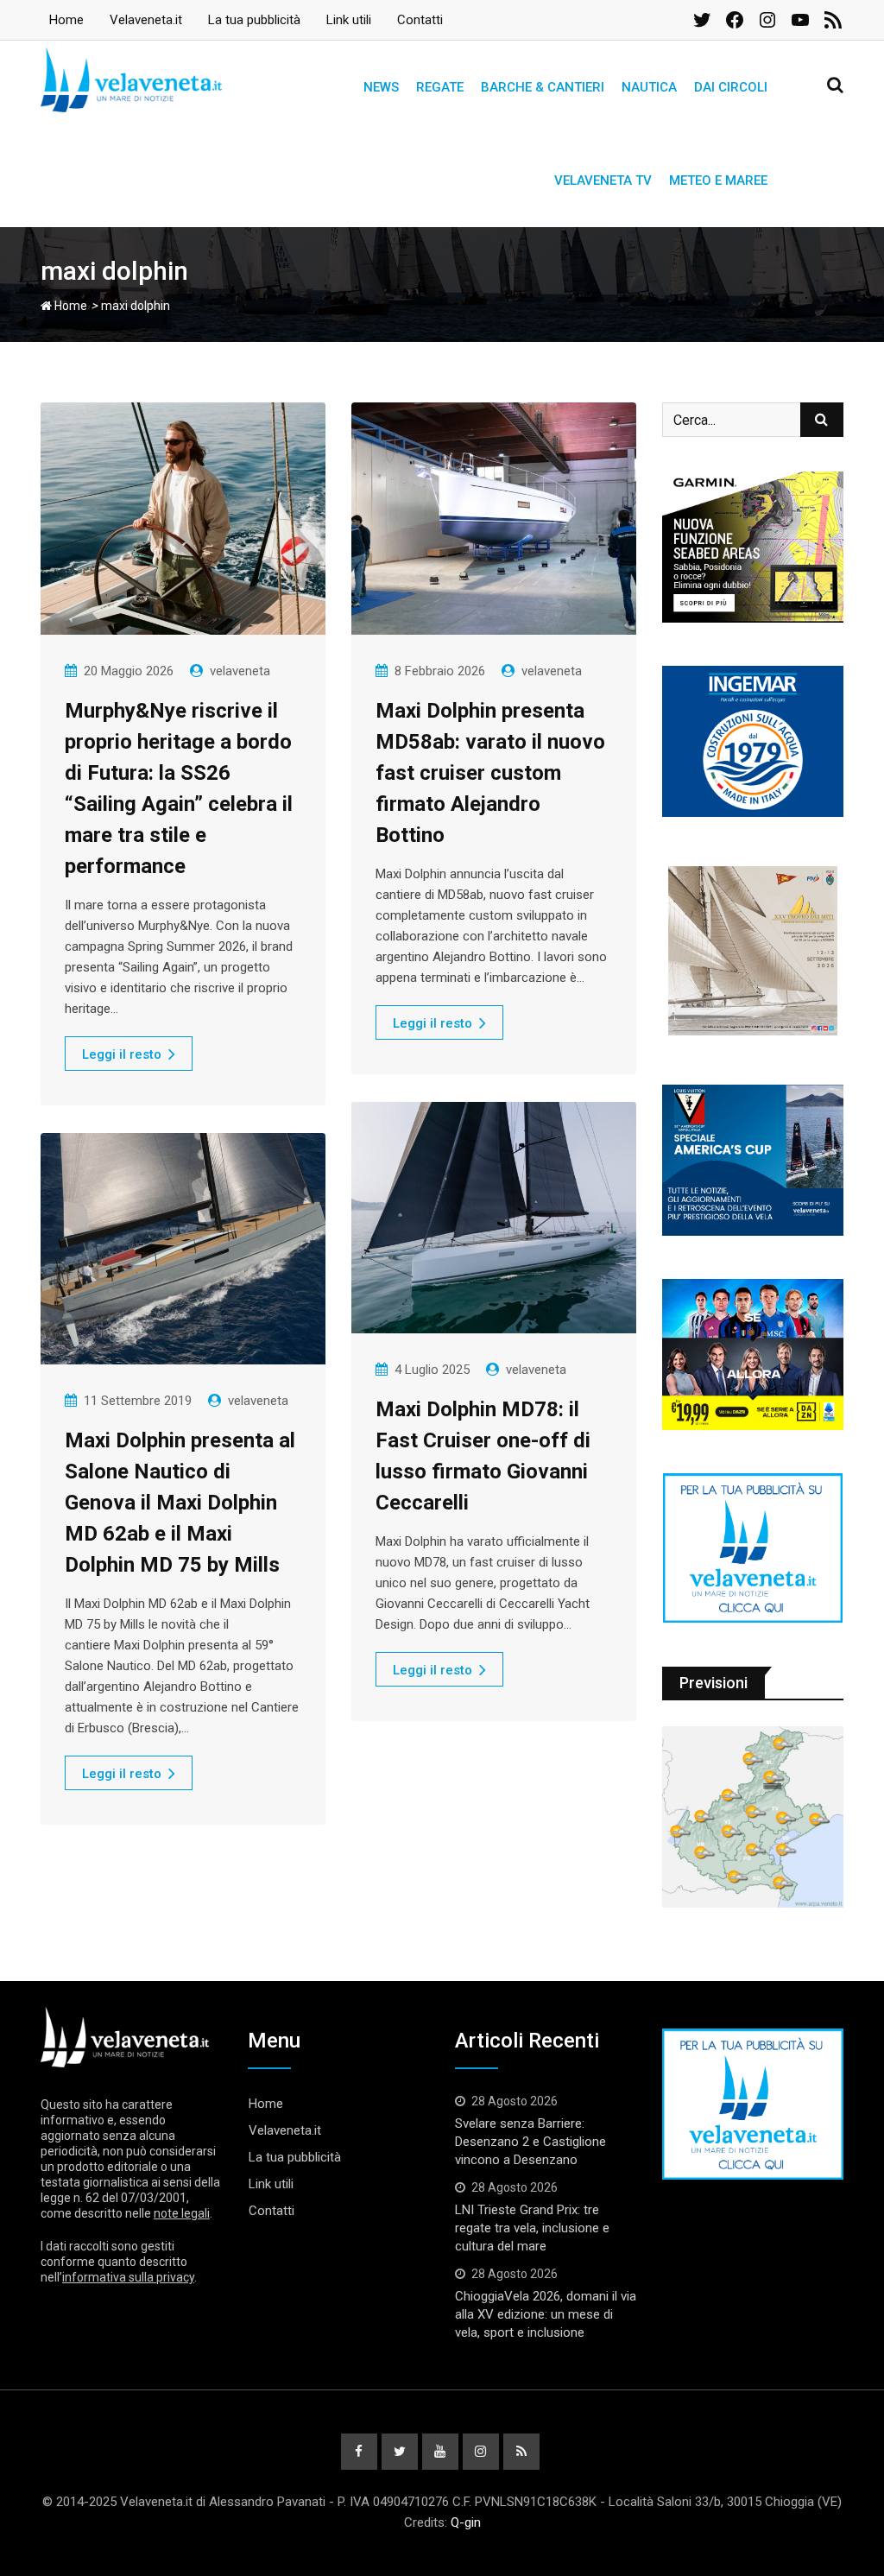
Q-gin (466, 2522)
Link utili (349, 20)
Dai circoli (731, 87)
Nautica (649, 87)
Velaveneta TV (603, 180)
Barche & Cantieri (543, 87)
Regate (440, 87)
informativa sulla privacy (128, 2277)
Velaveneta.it (146, 20)
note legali (182, 2213)
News (381, 87)
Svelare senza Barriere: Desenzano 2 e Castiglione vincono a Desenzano (530, 2142)
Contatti (420, 20)
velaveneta (240, 671)
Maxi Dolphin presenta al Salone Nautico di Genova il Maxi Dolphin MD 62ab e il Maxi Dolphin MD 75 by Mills (180, 1503)
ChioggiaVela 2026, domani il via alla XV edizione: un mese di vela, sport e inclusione (546, 2314)
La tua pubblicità (254, 20)
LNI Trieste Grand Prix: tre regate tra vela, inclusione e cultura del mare (532, 2228)
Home (66, 20)
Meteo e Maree (718, 180)
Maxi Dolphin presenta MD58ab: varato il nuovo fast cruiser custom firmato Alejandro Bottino (490, 773)
